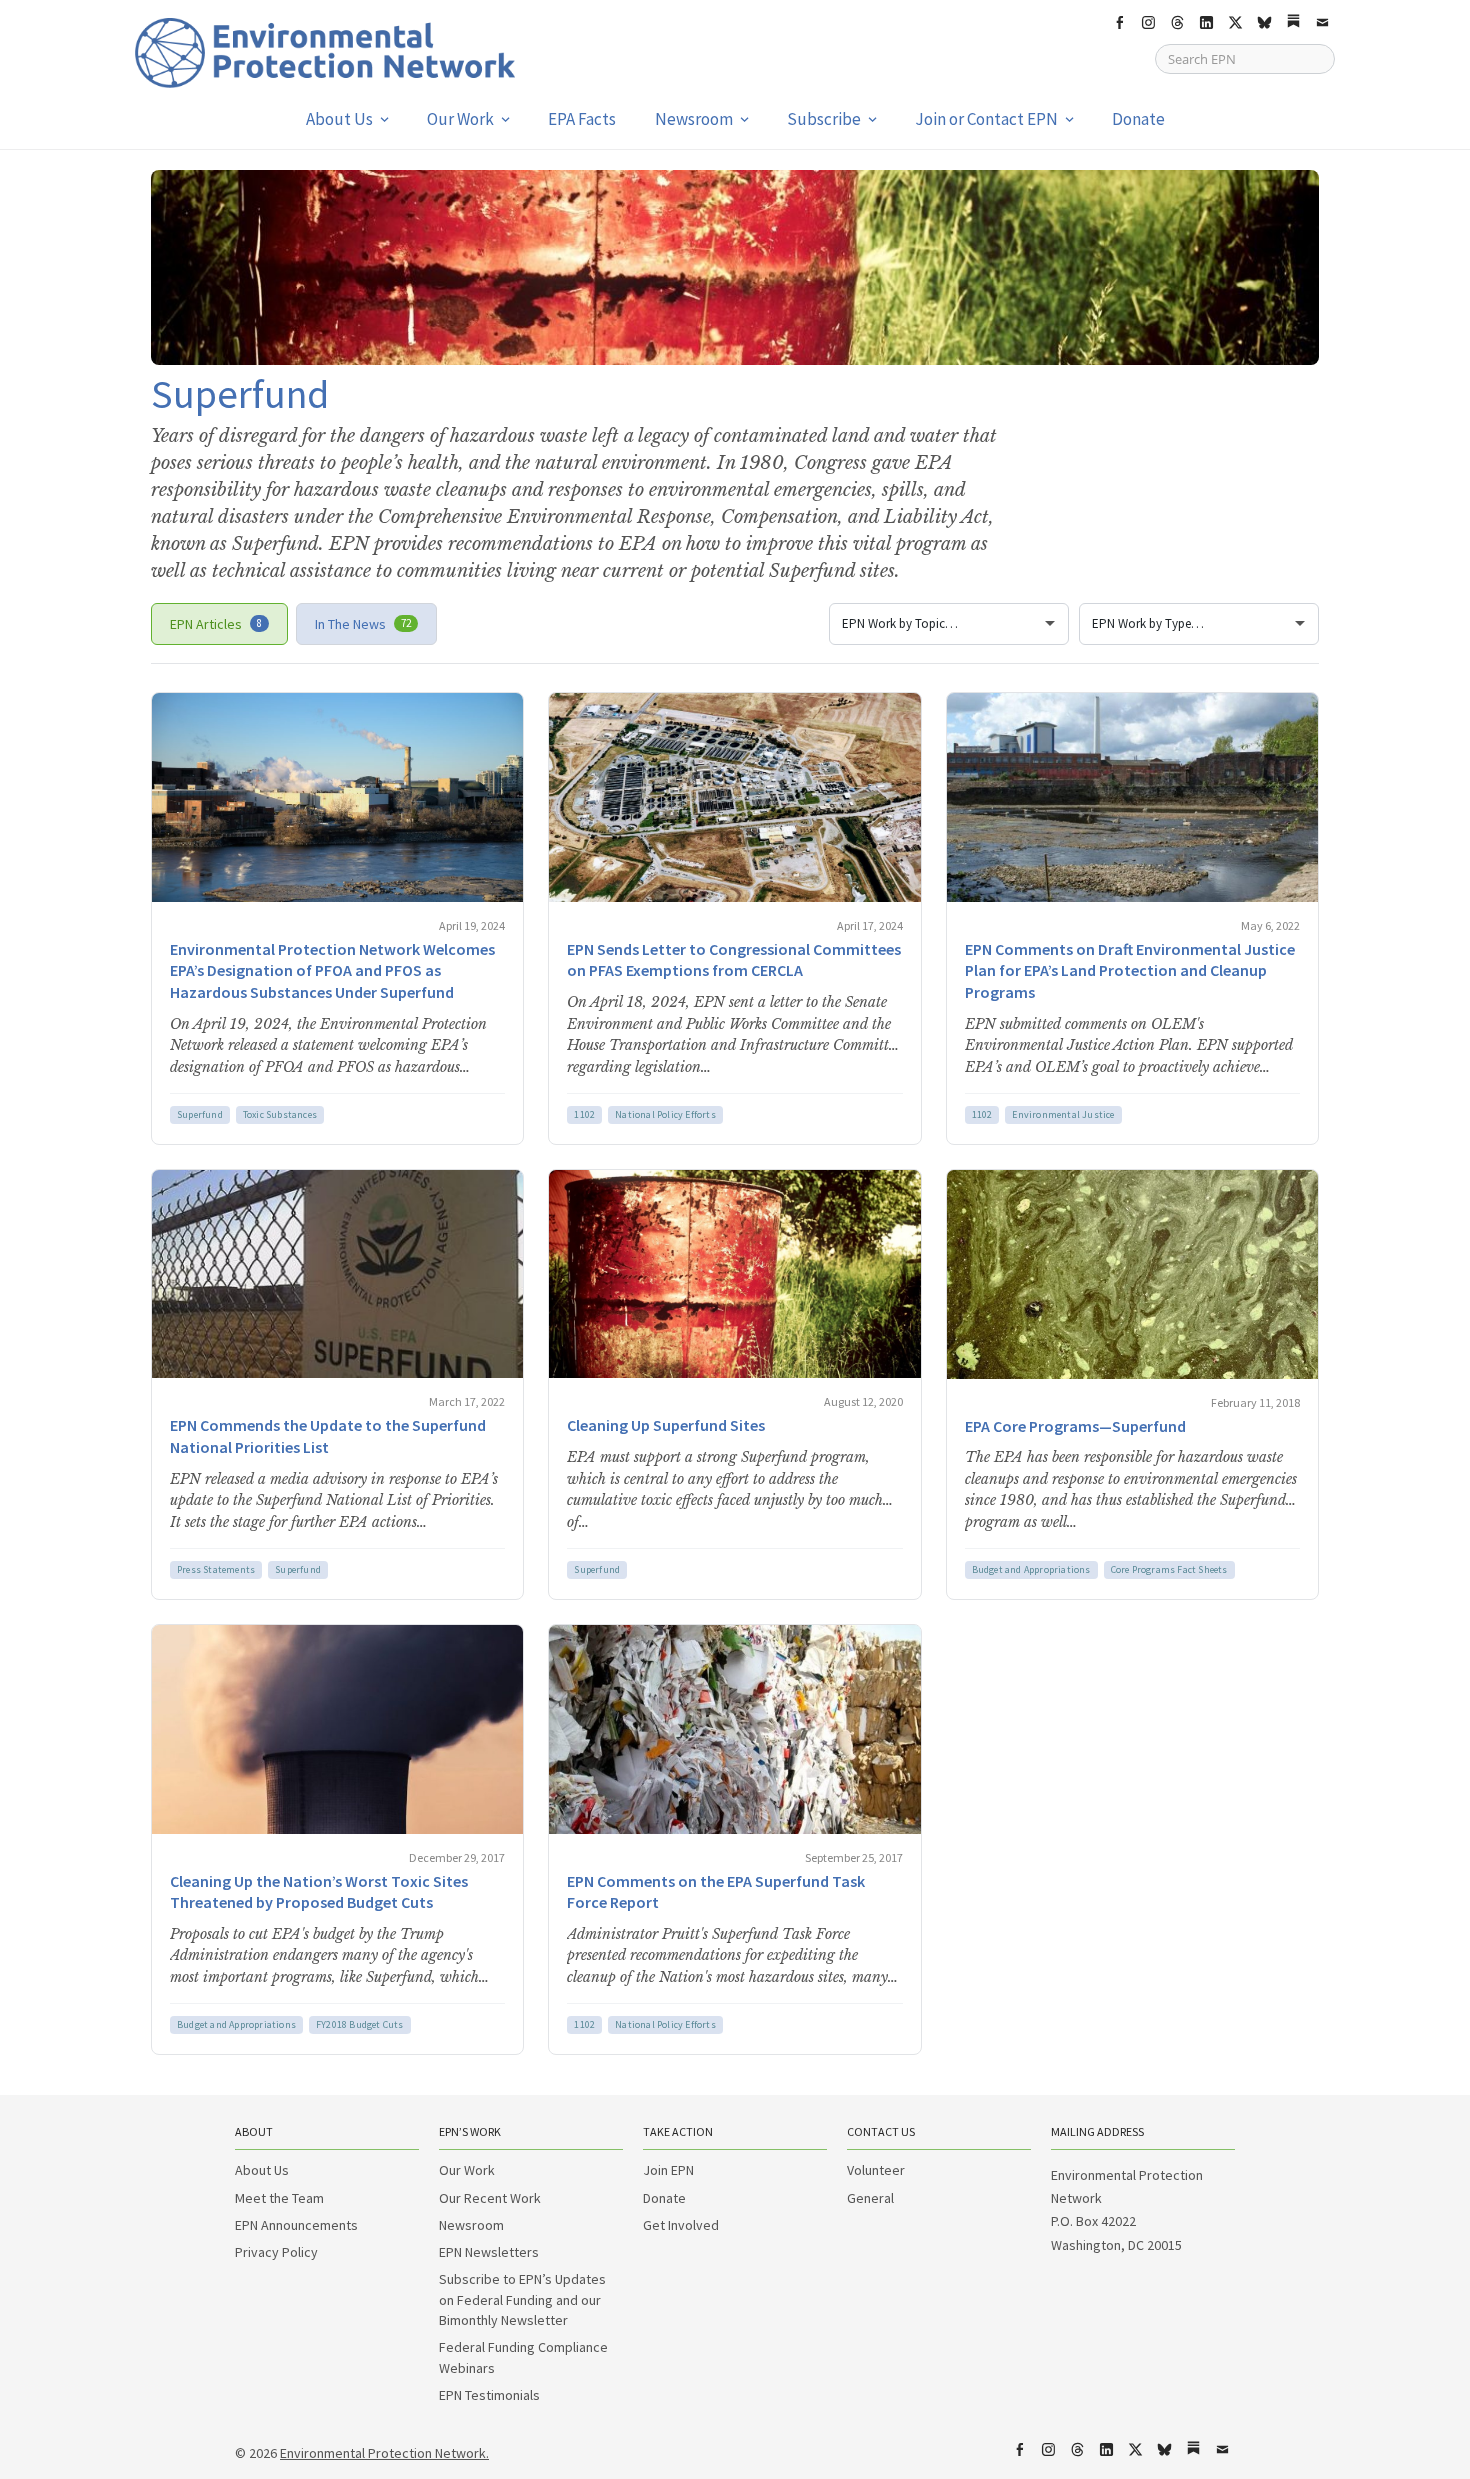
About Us (339, 119)
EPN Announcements (296, 2225)
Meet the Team (279, 2198)
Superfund (200, 1114)
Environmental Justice (1063, 1114)
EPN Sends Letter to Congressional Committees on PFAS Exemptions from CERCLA (734, 960)
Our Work (460, 119)
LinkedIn (1206, 23)
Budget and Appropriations (1031, 1569)
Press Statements (216, 1569)
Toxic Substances (280, 1114)
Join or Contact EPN (986, 119)
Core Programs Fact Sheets (1169, 1569)
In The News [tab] (363, 624)
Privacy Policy (276, 2252)
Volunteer (876, 2170)
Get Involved (681, 2225)
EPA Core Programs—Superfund (1075, 1426)
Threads (1177, 23)
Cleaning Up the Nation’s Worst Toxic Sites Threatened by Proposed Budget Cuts (319, 1892)
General (870, 2198)
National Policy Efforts (665, 1114)
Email (1322, 23)
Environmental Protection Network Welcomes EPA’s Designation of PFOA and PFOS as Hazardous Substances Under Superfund (332, 970)
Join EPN (668, 2170)
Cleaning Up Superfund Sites (666, 1425)
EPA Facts (582, 119)
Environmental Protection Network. (384, 2453)
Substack (1293, 23)
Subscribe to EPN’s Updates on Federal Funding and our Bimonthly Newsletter (522, 2299)
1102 (584, 1114)
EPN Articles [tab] (216, 624)
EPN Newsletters (489, 2252)
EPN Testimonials (489, 2395)
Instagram (1148, 23)
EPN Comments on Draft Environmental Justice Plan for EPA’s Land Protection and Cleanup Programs (1130, 970)
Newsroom (694, 119)
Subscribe (824, 119)
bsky (1264, 23)
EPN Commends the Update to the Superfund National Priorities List (328, 1436)
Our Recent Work (490, 2198)
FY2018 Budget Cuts (360, 2024)
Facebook (1119, 23)
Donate (1138, 119)
